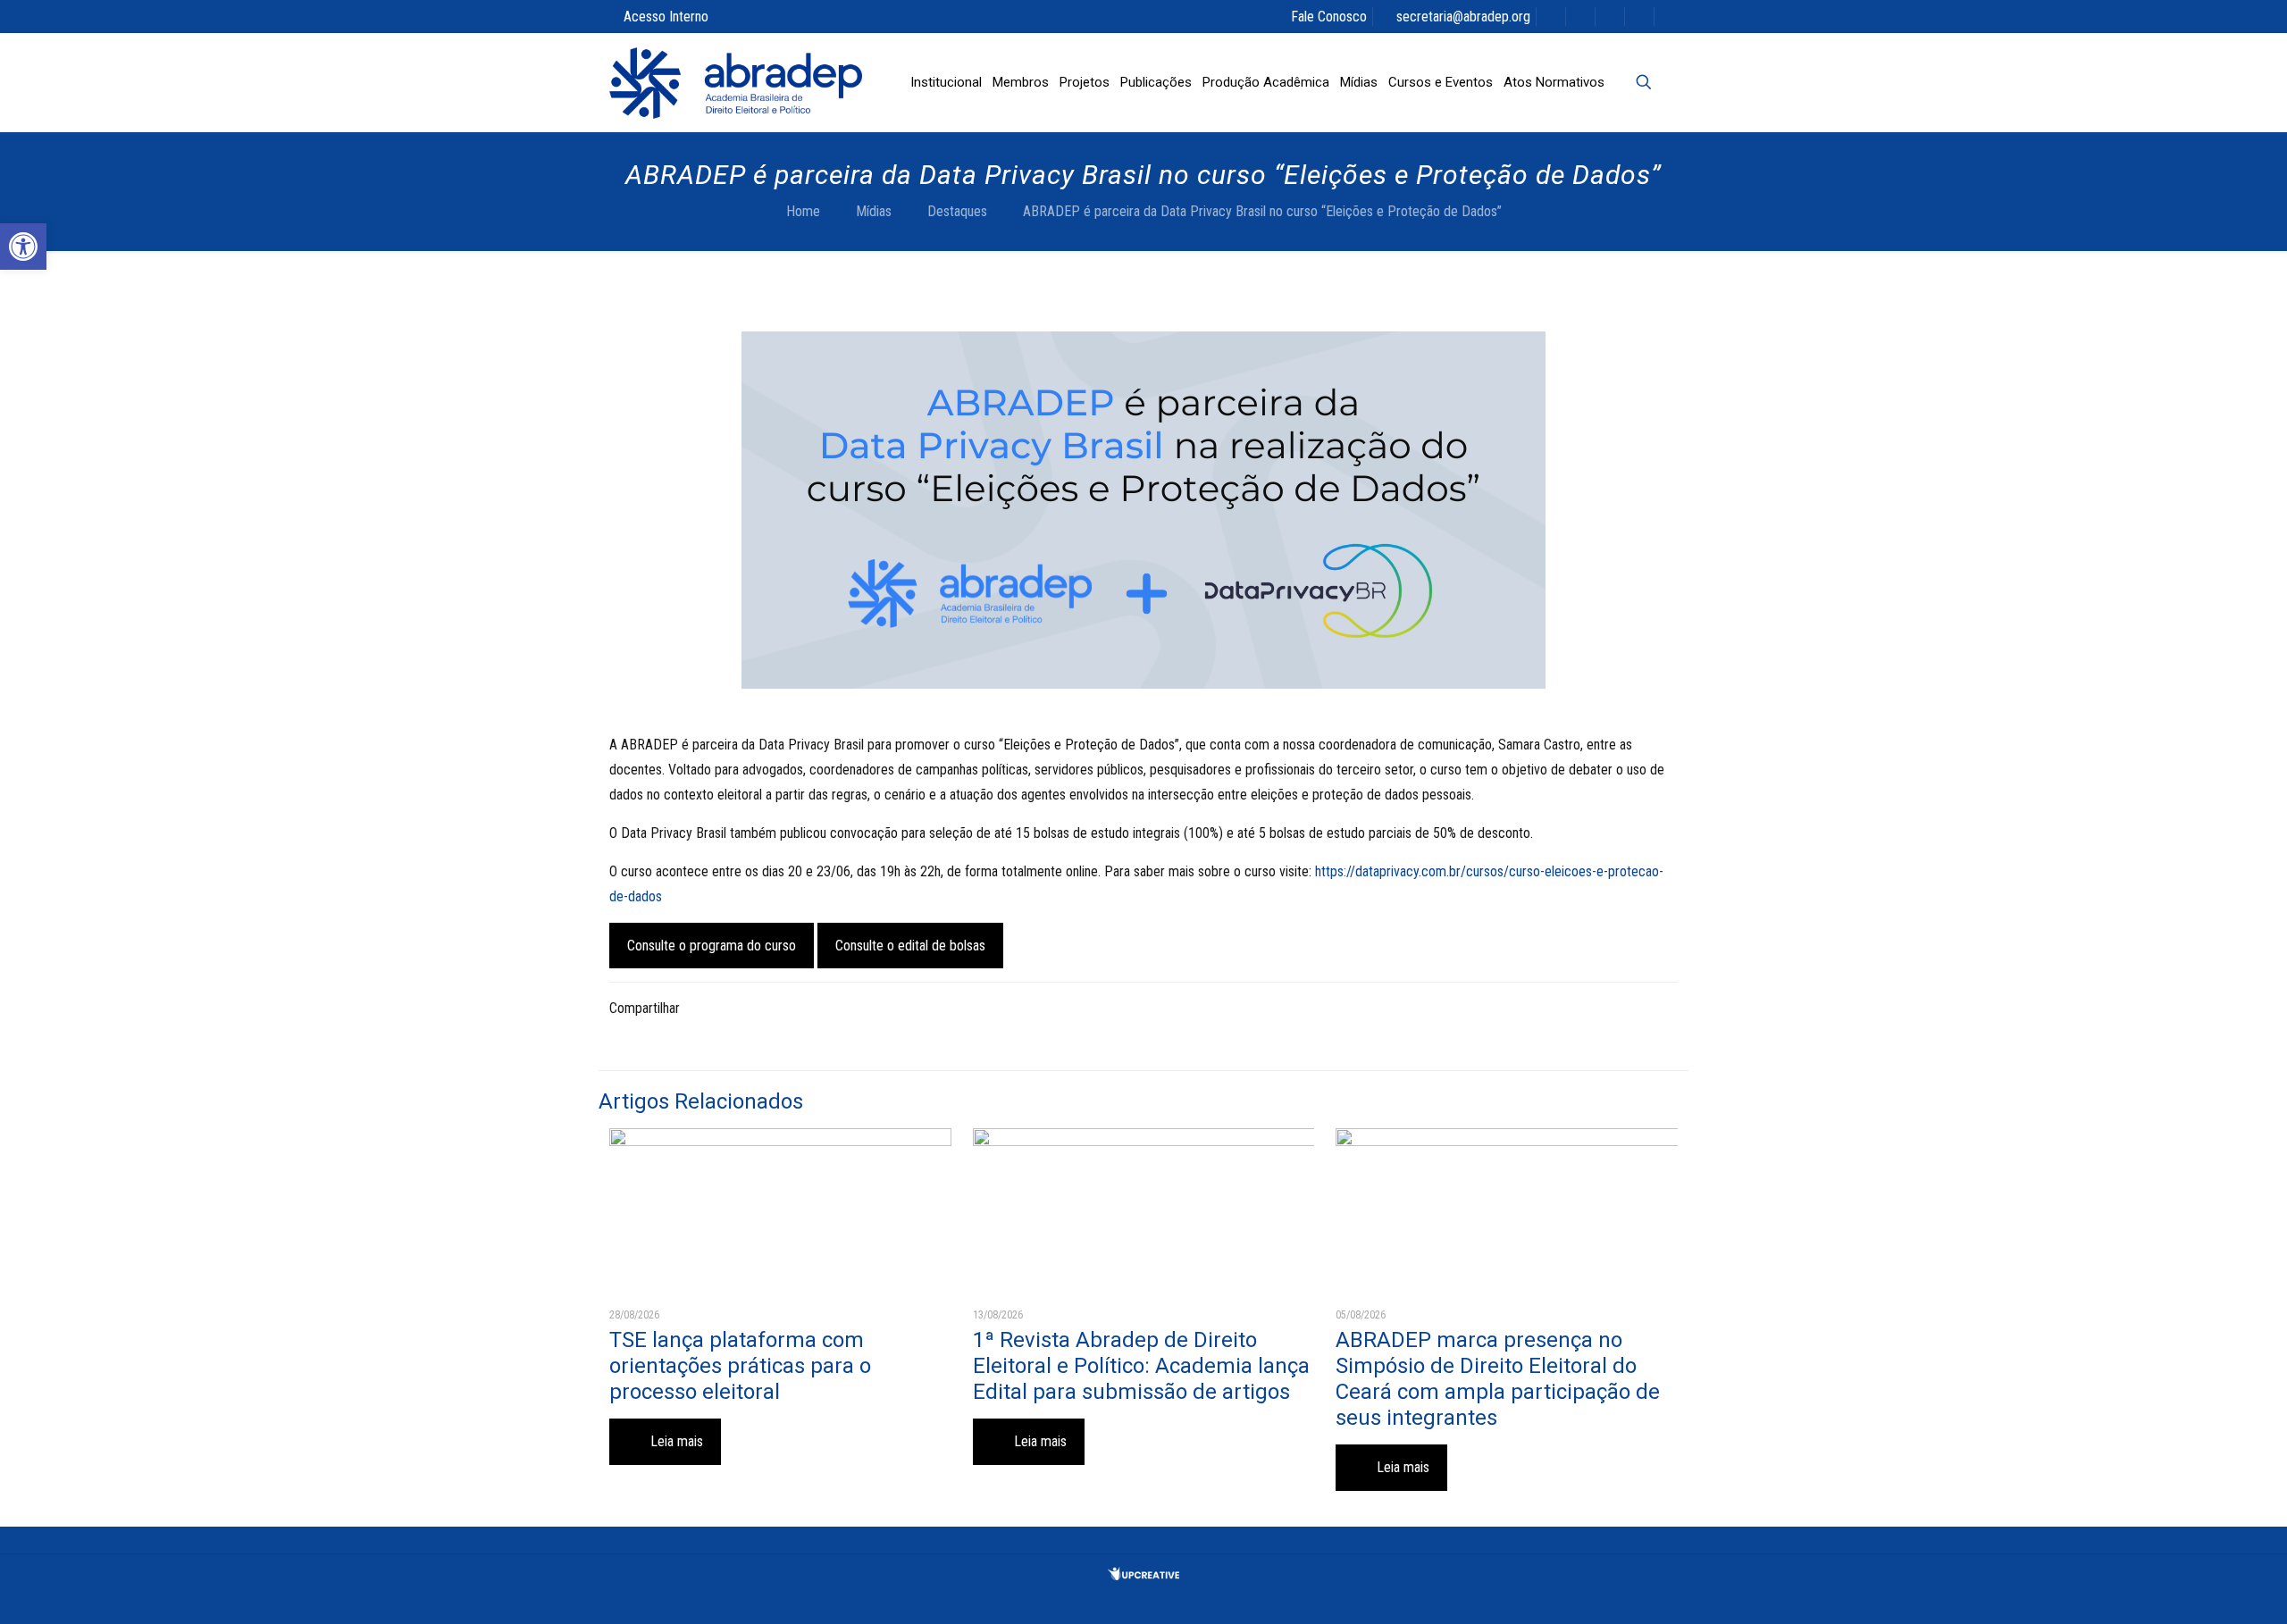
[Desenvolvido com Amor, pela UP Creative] (1143, 1575)
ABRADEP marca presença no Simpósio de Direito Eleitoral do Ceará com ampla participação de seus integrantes (1498, 1379)
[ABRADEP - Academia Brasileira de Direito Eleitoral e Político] (736, 82)
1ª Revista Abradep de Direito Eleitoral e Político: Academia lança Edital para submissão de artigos (1141, 1366)
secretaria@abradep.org (1463, 17)
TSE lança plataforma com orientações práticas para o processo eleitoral (740, 1366)
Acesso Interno (666, 17)
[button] (23, 247)
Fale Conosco (1329, 17)
